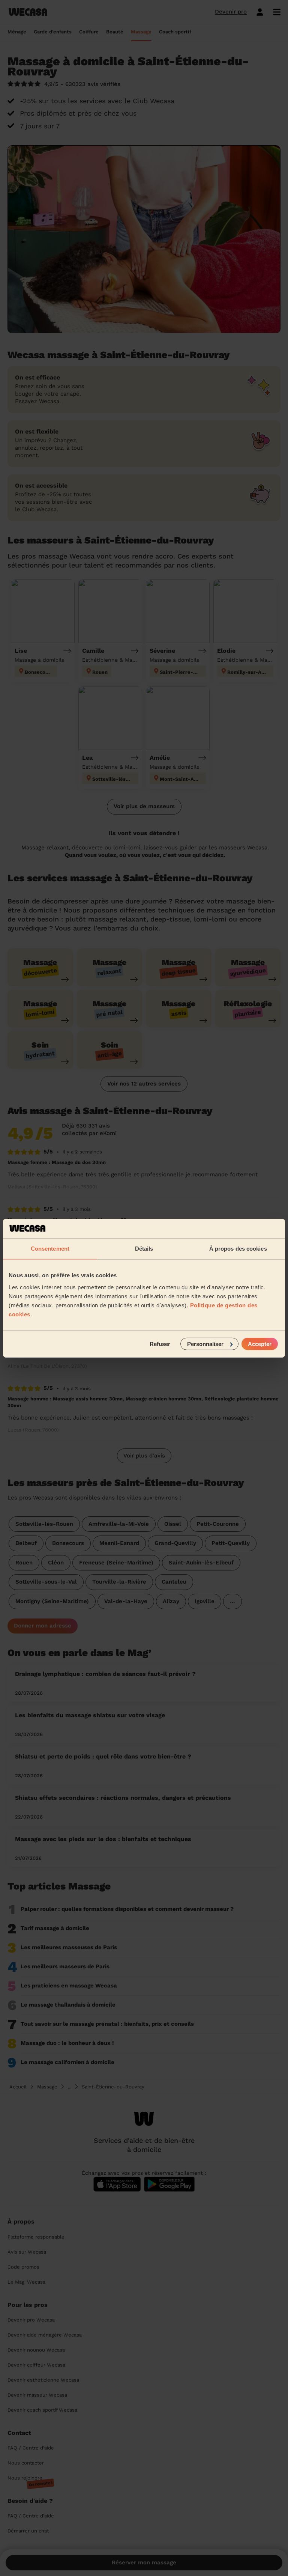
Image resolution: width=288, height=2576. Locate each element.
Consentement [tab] (50, 1249)
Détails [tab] (144, 1249)
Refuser (160, 1344)
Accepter (260, 1344)
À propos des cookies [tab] (238, 1249)
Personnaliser (205, 1344)
